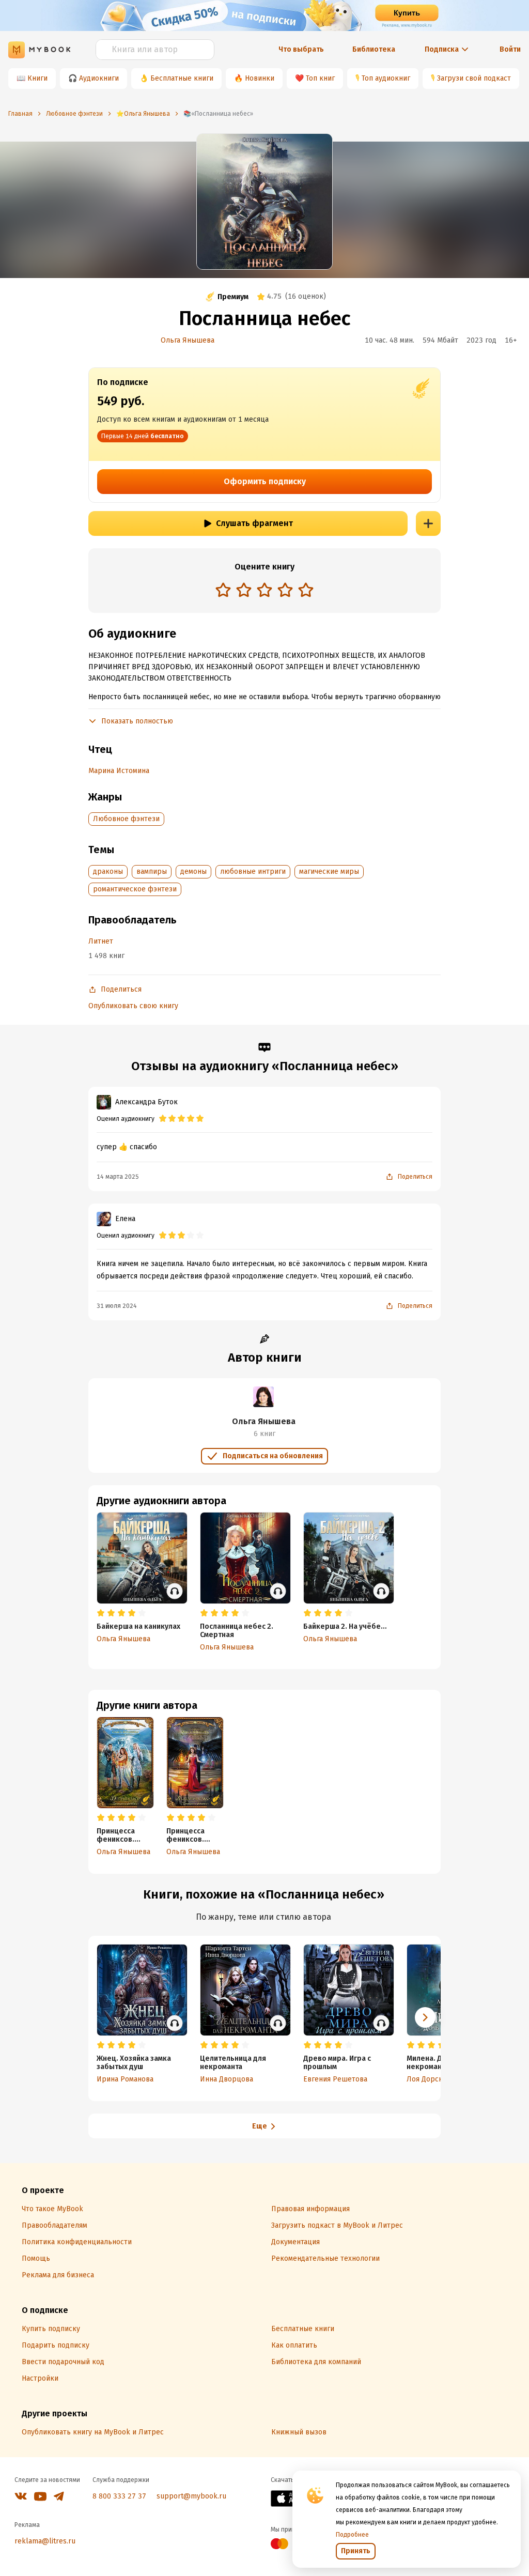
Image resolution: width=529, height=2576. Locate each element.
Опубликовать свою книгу (133, 1006)
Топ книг (320, 78)
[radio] (223, 590)
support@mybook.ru (191, 2496)
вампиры (152, 871)
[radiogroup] (264, 591)
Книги (37, 78)
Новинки (260, 78)
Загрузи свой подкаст (474, 78)
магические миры (329, 871)
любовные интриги (253, 871)
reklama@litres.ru (45, 2541)
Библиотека (374, 49)
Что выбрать (301, 49)
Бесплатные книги (182, 78)
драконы (108, 871)
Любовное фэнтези (126, 819)
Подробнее (352, 2535)
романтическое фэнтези (135, 889)
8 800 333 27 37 (119, 2496)
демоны (193, 871)
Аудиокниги (99, 78)
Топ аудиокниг (386, 78)
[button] (425, 2017)
